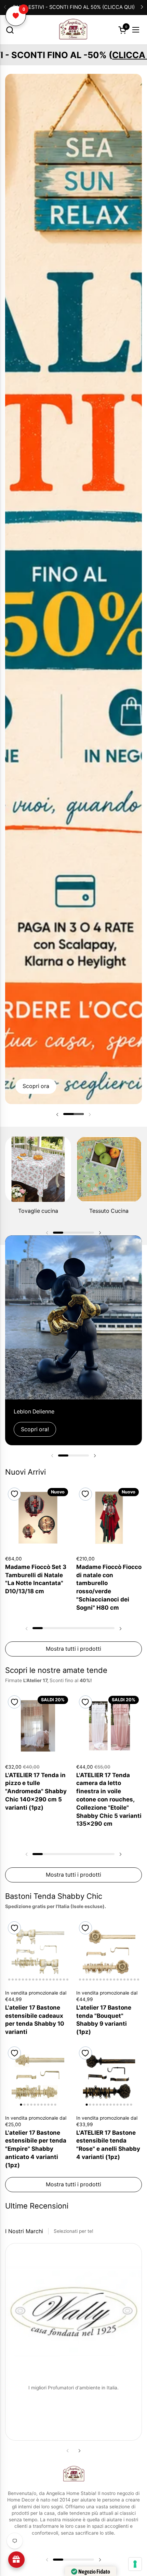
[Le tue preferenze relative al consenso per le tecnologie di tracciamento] (135, 2564)
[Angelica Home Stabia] (73, 30)
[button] (10, 30)
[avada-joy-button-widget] (16, 2560)
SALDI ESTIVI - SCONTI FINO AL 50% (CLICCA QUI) (74, 7)
